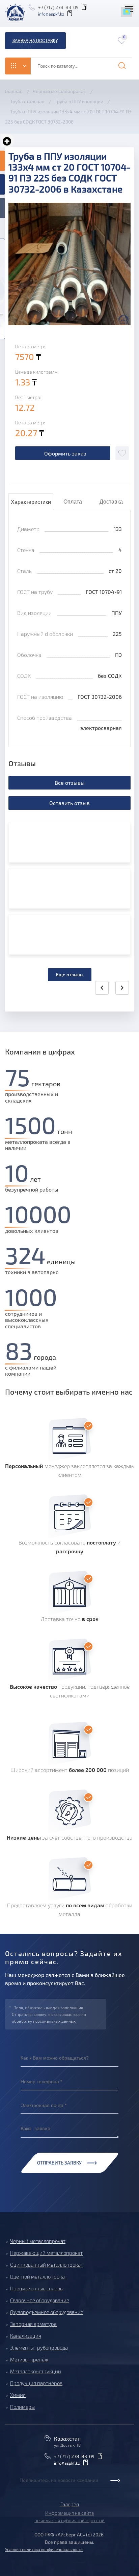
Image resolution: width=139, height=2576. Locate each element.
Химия (18, 2395)
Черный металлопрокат (38, 2241)
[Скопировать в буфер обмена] (85, 7)
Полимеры (22, 2407)
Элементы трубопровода (39, 2348)
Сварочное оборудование (40, 2300)
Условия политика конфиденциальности (44, 2549)
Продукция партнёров (36, 2383)
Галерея (70, 2504)
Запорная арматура (33, 2324)
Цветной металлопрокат (39, 2277)
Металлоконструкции (36, 2371)
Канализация (26, 2336)
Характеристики (31, 502)
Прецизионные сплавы (37, 2288)
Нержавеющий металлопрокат (46, 2253)
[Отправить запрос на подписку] (21, 2488)
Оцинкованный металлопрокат (47, 2265)
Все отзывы (70, 783)
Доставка (111, 502)
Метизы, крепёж (29, 2359)
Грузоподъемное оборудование (47, 2312)
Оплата (73, 502)
